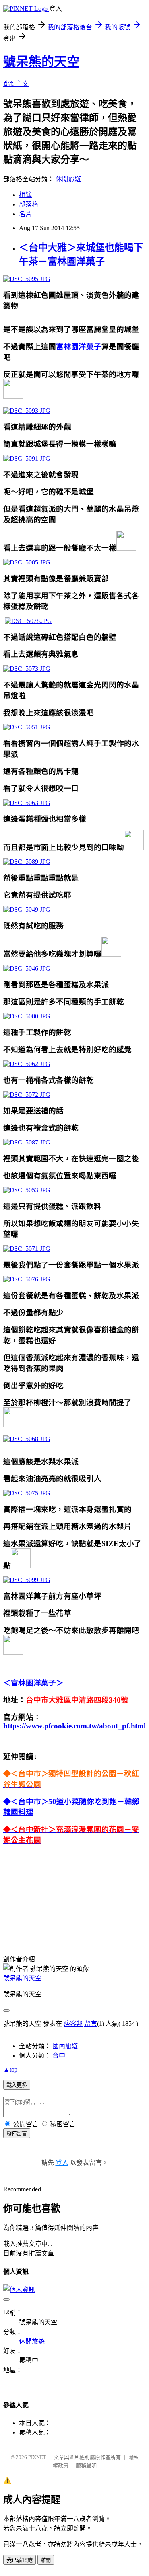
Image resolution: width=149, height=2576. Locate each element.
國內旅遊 (65, 2046)
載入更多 (17, 2085)
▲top (10, 2069)
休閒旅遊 (68, 179)
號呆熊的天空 (41, 62)
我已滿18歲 (19, 2560)
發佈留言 (17, 2134)
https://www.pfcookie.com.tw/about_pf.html (74, 1726)
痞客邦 (73, 2024)
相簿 (25, 195)
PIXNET (37, 2457)
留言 (91, 2024)
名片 (25, 214)
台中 (59, 2056)
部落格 (29, 204)
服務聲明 (86, 2466)
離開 (46, 2560)
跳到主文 (16, 84)
